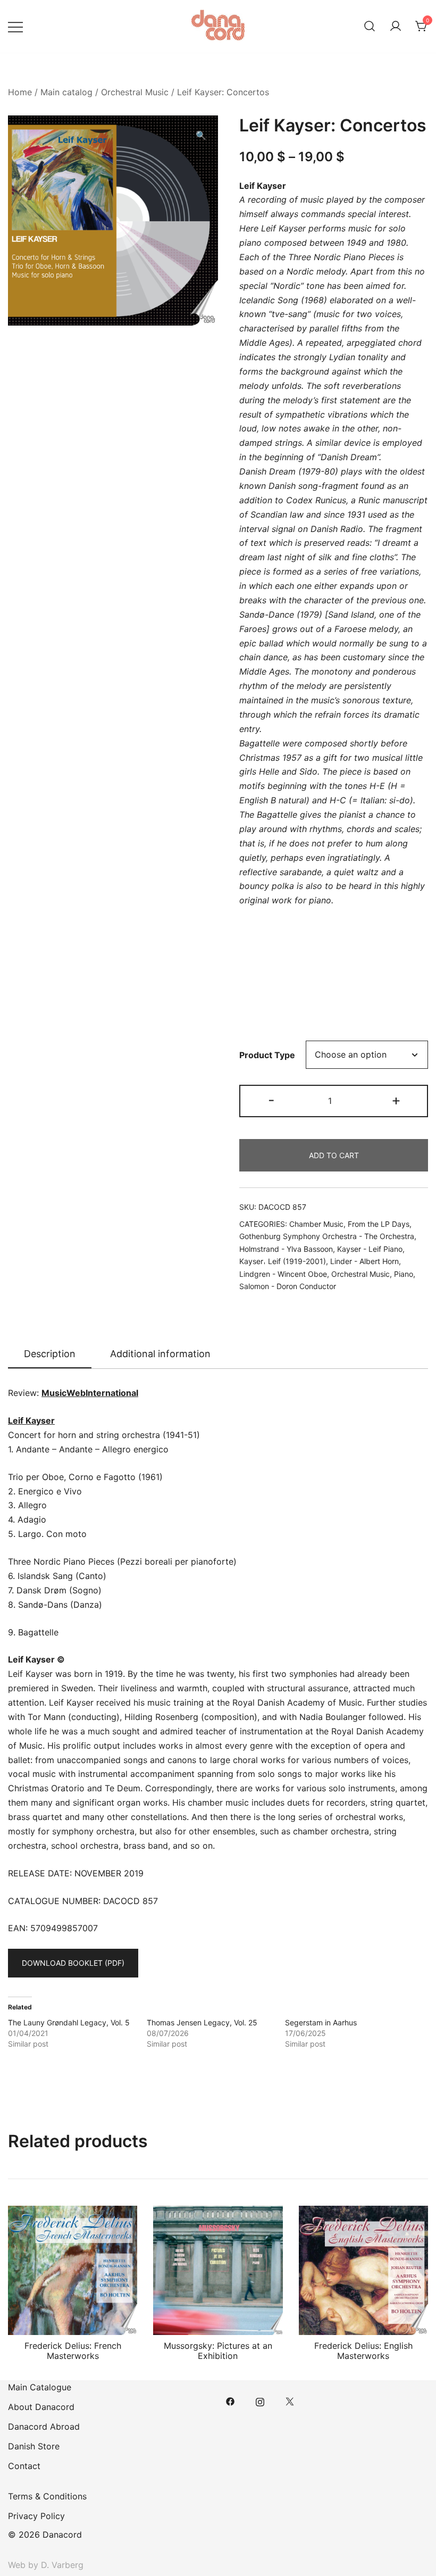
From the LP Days (379, 1224)
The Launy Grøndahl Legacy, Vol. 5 (69, 2022)
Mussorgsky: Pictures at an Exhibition (218, 2351)
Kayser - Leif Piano (370, 1249)
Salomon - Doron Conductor (288, 1286)
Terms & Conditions (47, 2496)
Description (50, 1354)
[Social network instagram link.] (260, 2400)
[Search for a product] (370, 27)
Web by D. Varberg (46, 2565)
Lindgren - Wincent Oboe (283, 1274)
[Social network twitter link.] (290, 2400)
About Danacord (41, 2407)
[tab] (50, 1355)
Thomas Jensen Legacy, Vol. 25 (202, 2022)
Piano (404, 1274)
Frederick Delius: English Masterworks (363, 2351)
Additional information (160, 1354)
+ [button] (396, 1100)
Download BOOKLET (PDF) (73, 1963)
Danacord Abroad (44, 2427)
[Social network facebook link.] (230, 2400)
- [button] (271, 1100)
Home (20, 92)
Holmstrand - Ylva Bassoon (286, 1249)
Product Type (267, 1055)
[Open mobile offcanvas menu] (15, 26)
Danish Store (34, 2446)
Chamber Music (316, 1224)
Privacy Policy (36, 2516)
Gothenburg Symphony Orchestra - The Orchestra (327, 1236)
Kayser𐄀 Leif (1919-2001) (283, 1261)
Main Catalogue (40, 2387)
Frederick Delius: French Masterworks (73, 2351)
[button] (201, 135)
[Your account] (396, 27)
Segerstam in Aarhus (321, 2022)
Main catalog (66, 92)
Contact (24, 2466)
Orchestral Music (135, 92)
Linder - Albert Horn (364, 1261)
